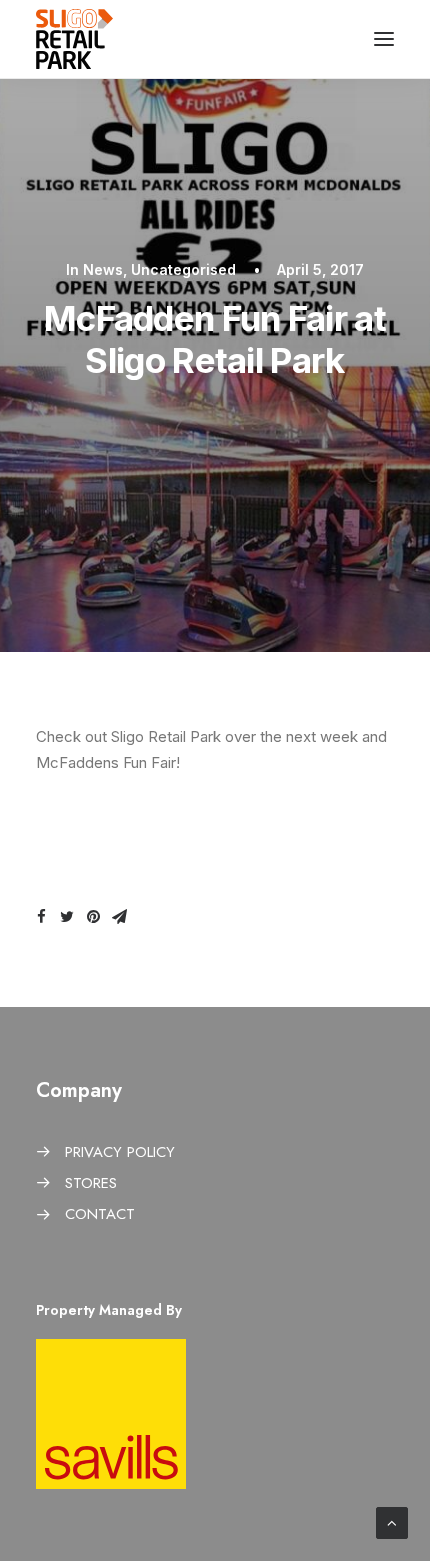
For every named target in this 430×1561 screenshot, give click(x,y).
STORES (91, 1183)
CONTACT (100, 1214)
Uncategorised (183, 269)
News (103, 269)
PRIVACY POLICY (120, 1152)
